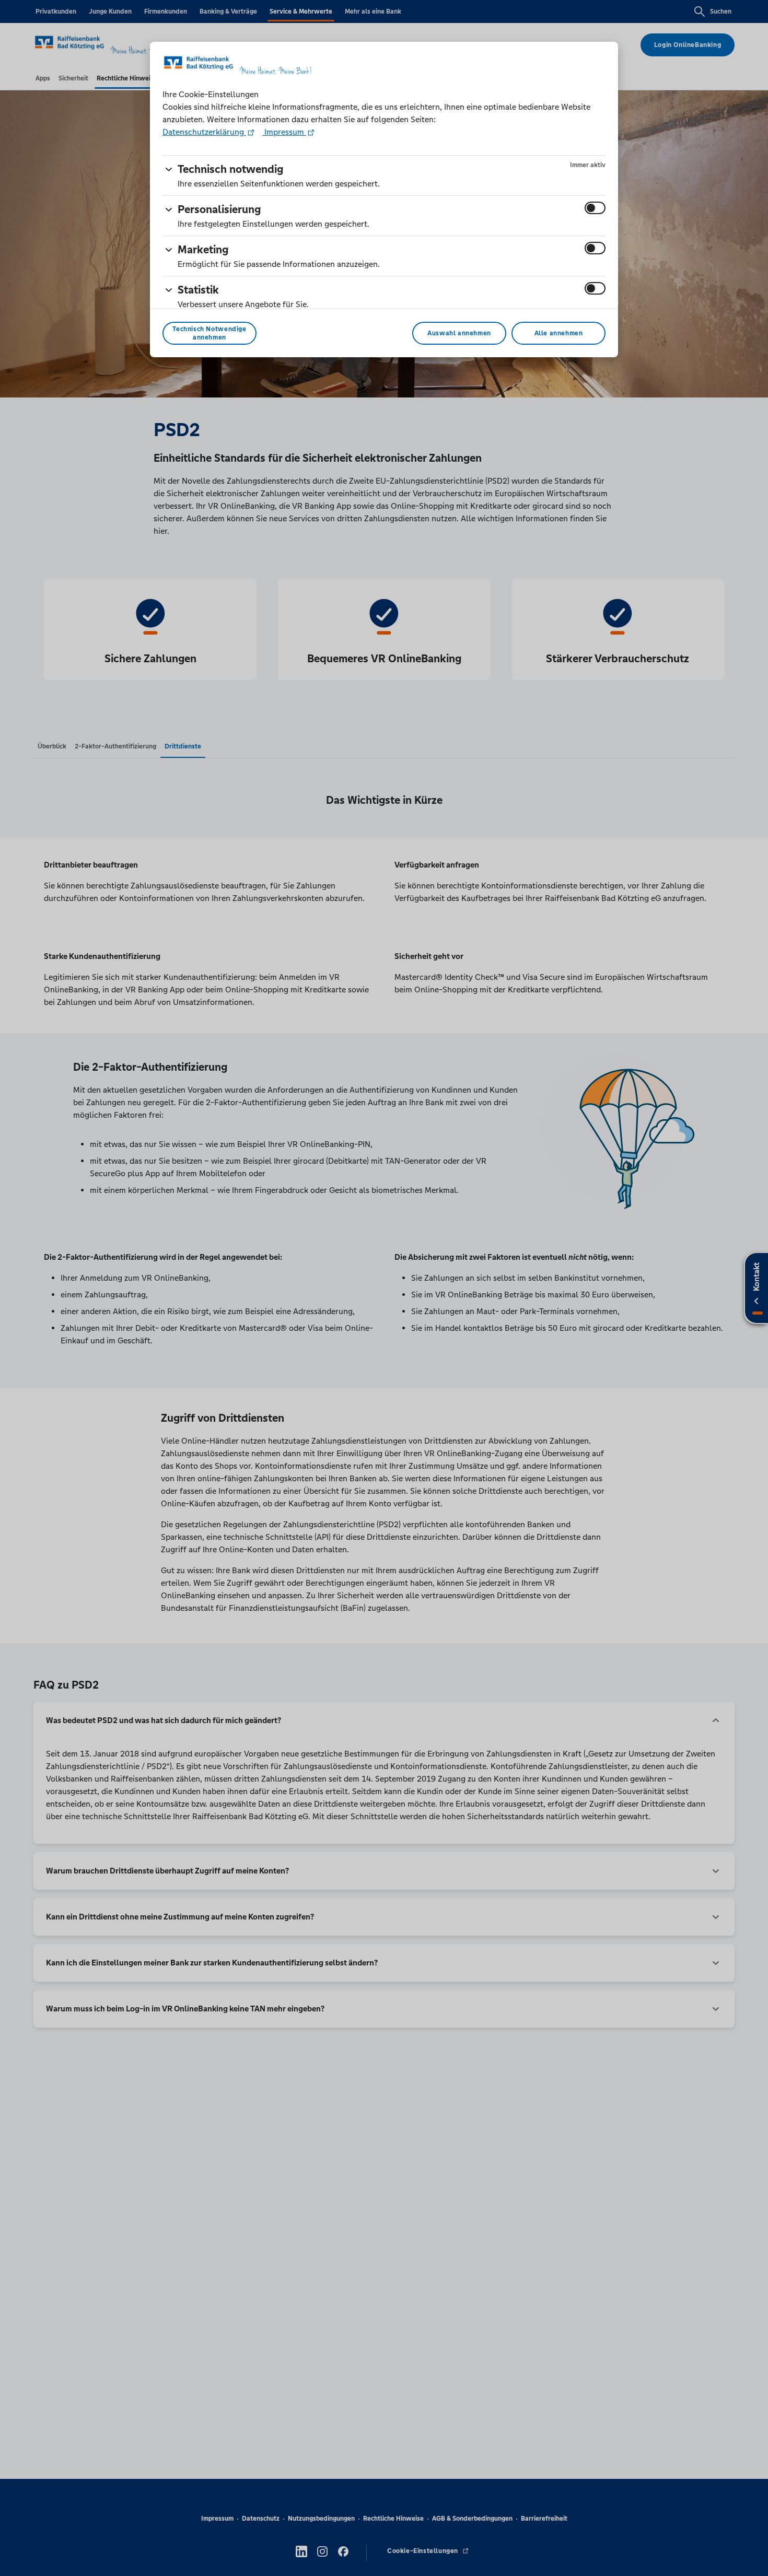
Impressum (284, 132)
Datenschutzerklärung (204, 132)
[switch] (595, 208)
